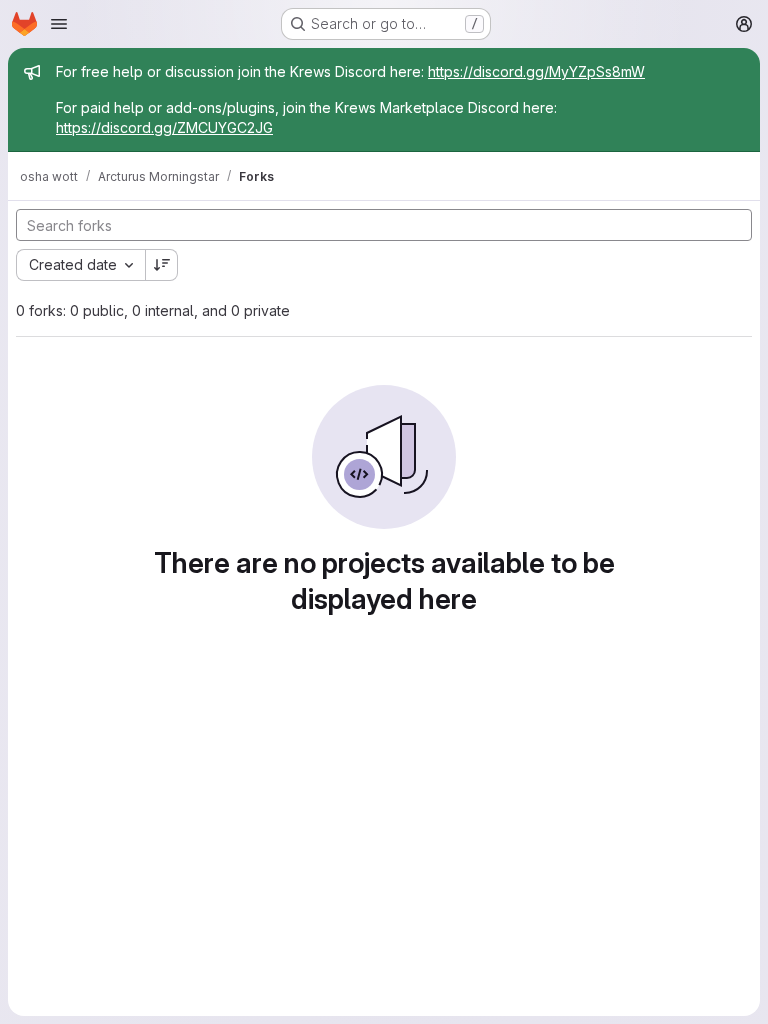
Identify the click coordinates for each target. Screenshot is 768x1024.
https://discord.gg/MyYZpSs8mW (536, 71)
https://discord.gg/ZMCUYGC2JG (164, 127)
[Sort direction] (162, 265)
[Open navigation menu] (59, 24)
